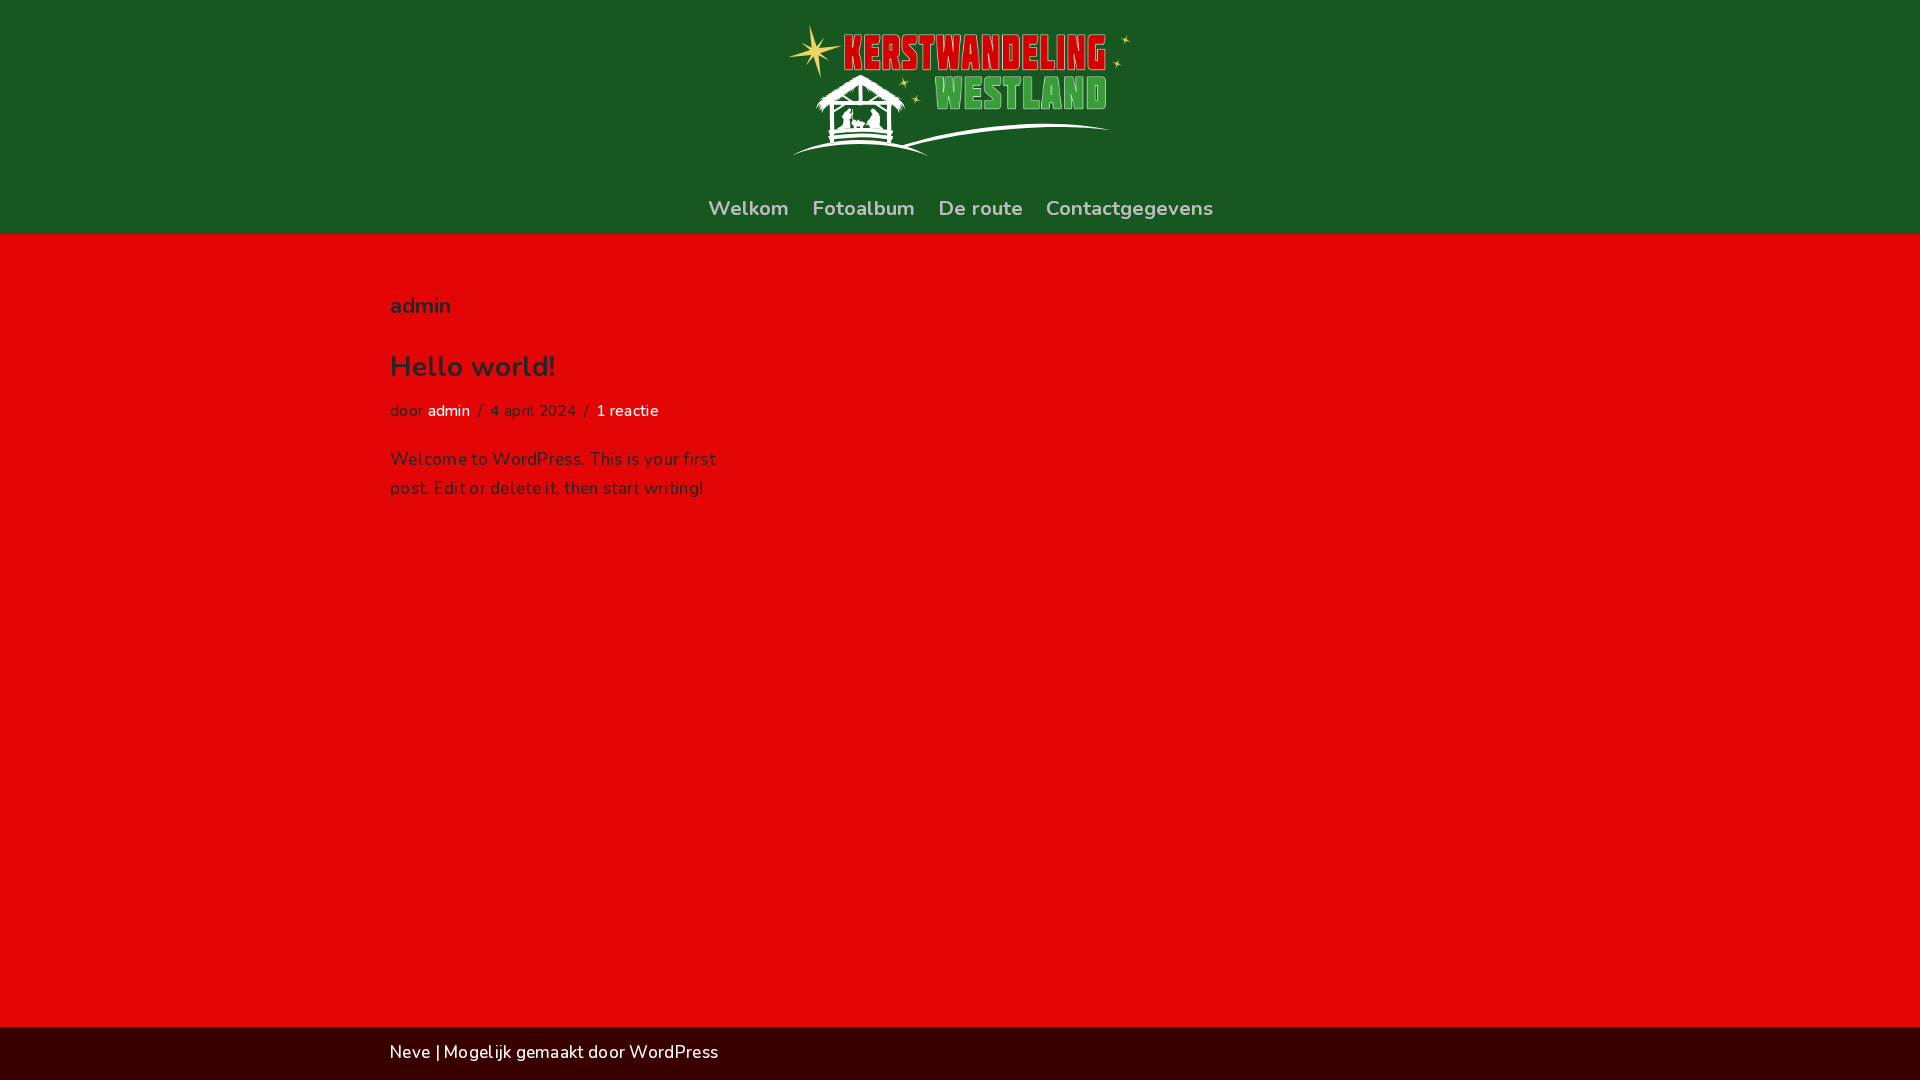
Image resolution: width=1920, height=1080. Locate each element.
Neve (410, 1052)
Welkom (748, 208)
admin (449, 411)
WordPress (673, 1052)
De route (980, 208)
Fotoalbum (863, 208)
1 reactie (627, 411)
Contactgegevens (1129, 208)
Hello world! (472, 367)
